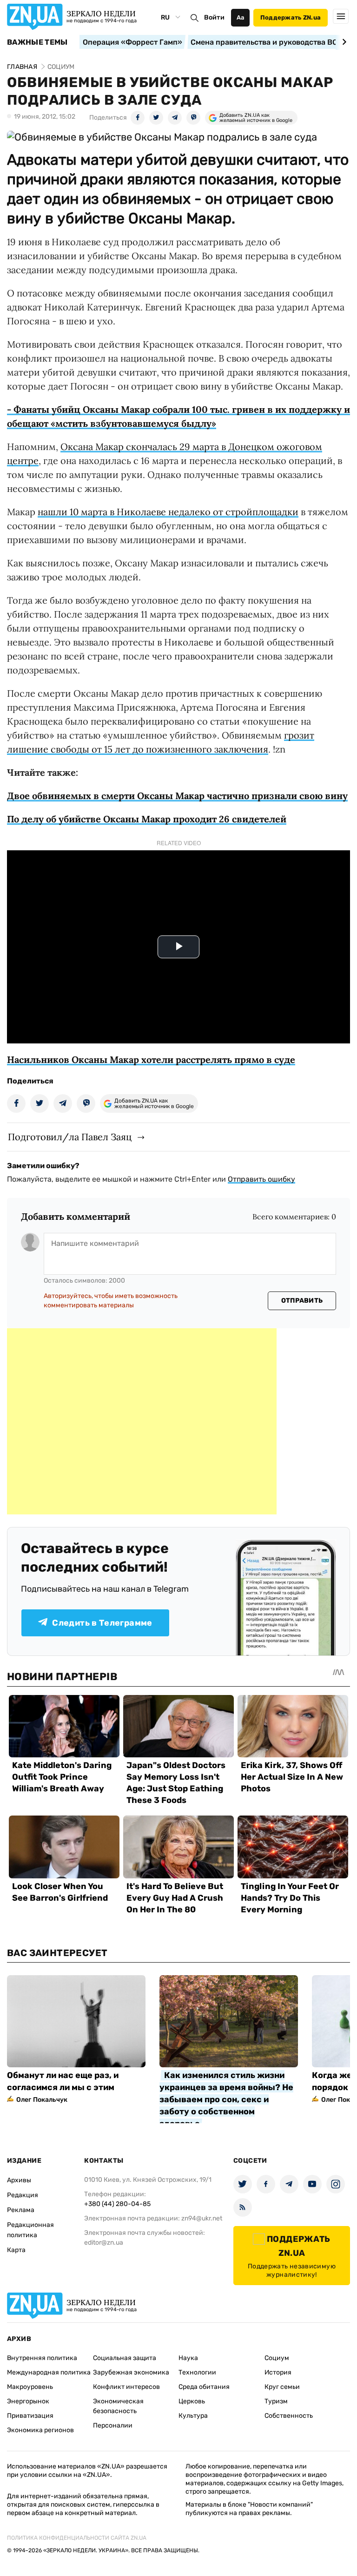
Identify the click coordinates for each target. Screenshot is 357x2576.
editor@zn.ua (104, 2243)
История (278, 2372)
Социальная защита (125, 2358)
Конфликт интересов (126, 2387)
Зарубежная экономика (131, 2372)
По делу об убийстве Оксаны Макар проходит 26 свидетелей (147, 819)
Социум (277, 2358)
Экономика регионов (40, 2430)
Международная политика (49, 2372)
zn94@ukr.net (202, 2218)
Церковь (192, 2401)
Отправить (302, 1301)
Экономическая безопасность (118, 2406)
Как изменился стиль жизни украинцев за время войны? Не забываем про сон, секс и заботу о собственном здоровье (226, 2099)
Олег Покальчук (42, 2100)
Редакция (23, 2195)
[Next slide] (343, 42)
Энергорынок (28, 2401)
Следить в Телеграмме (102, 1623)
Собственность (289, 2416)
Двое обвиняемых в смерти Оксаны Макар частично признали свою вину (177, 796)
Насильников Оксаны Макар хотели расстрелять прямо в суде (151, 1059)
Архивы (19, 2180)
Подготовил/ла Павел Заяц (70, 1137)
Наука (188, 2358)
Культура (193, 2416)
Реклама (21, 2210)
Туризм (276, 2401)
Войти (214, 17)
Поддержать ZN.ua (291, 17)
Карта (16, 2250)
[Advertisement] (142, 1421)
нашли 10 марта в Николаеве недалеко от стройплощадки (168, 512)
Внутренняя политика (42, 2358)
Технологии (197, 2372)
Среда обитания (204, 2387)
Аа (241, 17)
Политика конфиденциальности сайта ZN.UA (77, 2538)
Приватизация (30, 2416)
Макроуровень (30, 2387)
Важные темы (37, 42)
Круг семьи (282, 2387)
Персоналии (113, 2425)
